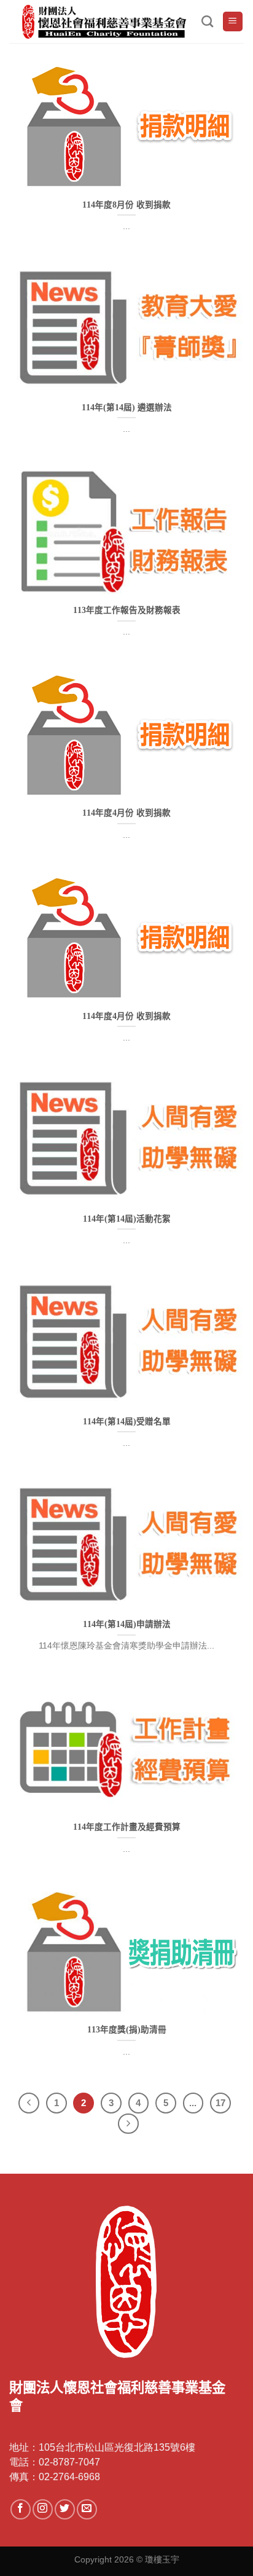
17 (220, 2103)
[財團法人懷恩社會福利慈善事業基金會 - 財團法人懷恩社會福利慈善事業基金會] (105, 22)
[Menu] (233, 22)
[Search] (207, 21)
